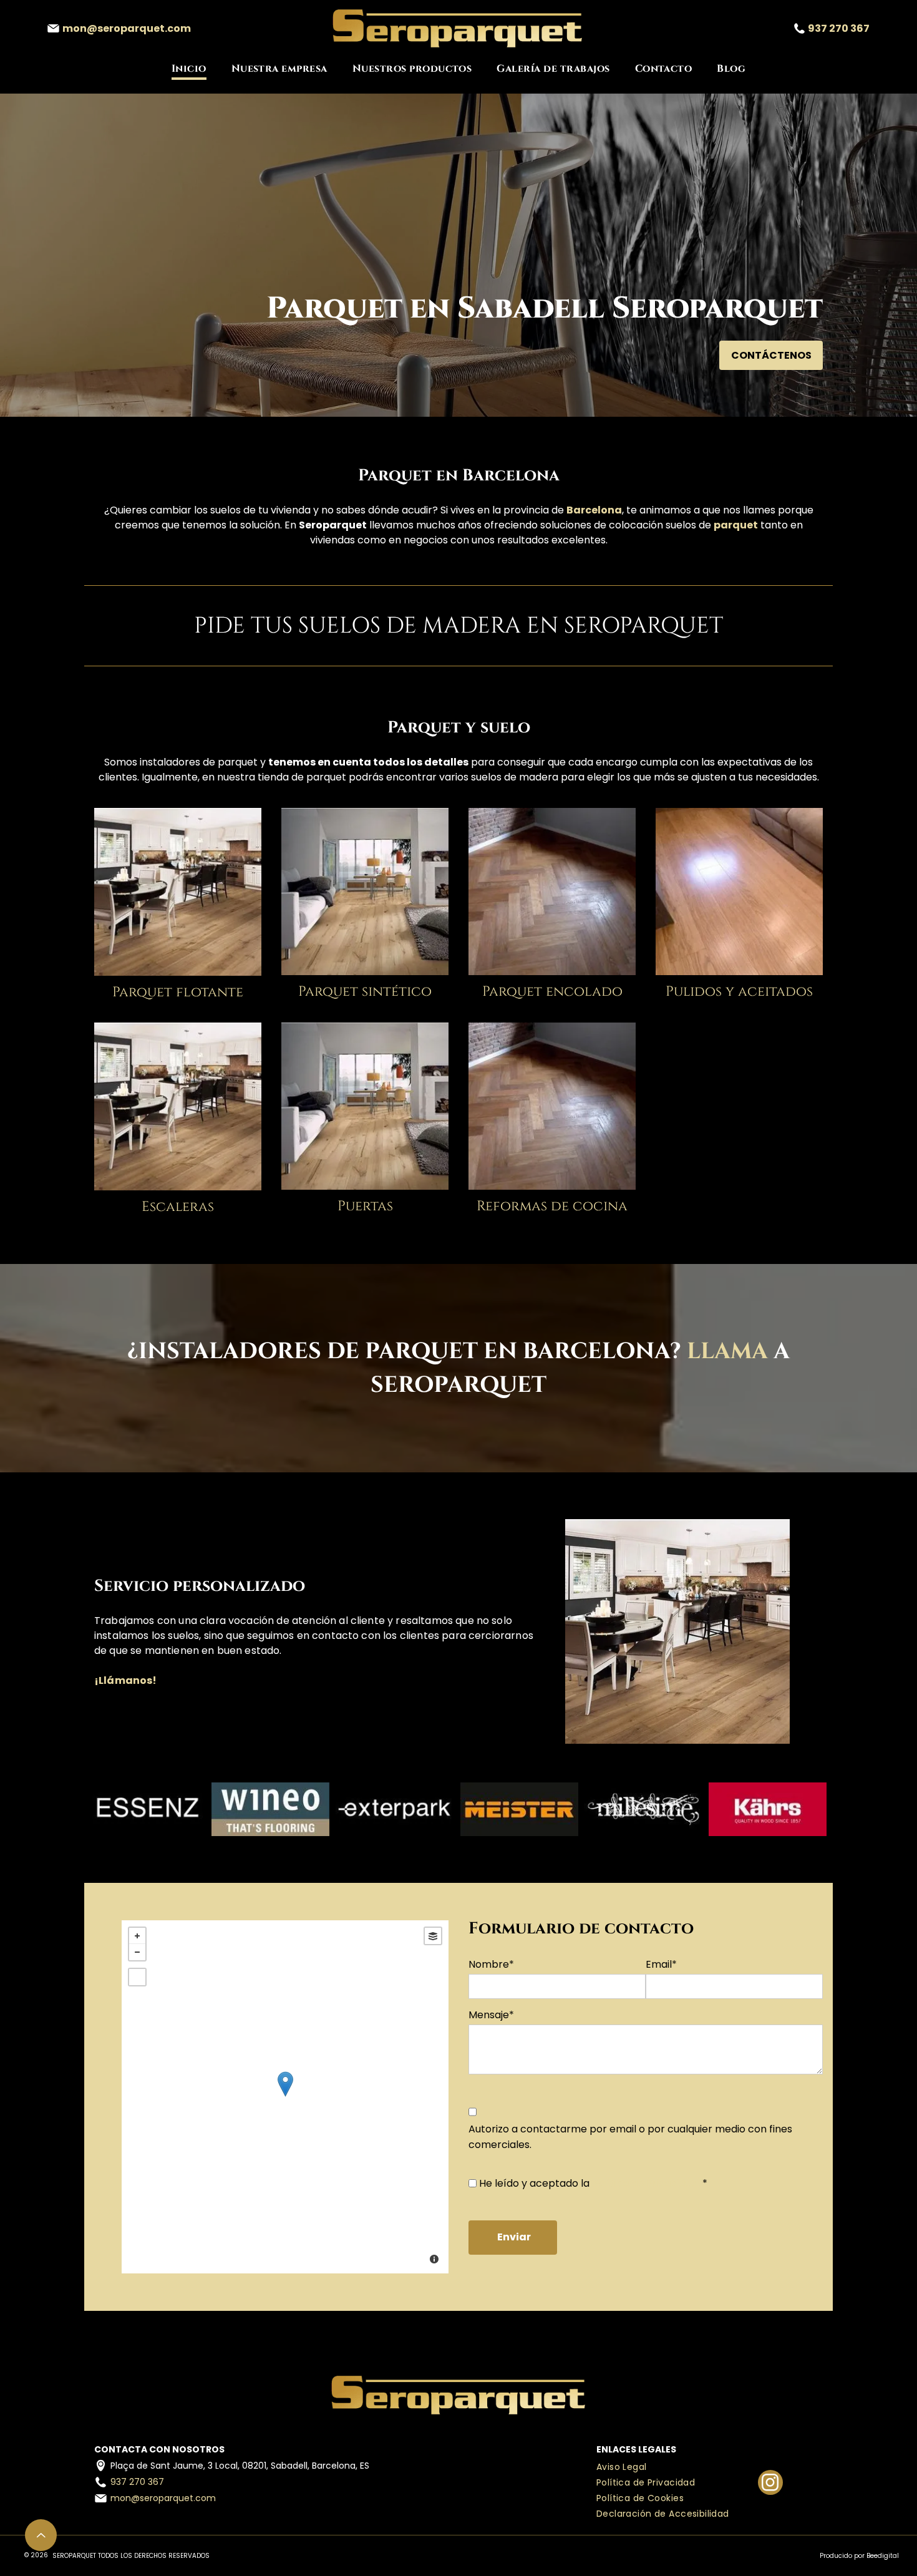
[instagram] (770, 2484)
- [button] (137, 1952)
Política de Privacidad (645, 2183)
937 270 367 (137, 2482)
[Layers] (433, 1936)
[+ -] (285, 2097)
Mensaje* (491, 2015)
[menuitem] (189, 69)
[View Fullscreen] (137, 1977)
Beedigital (883, 2556)
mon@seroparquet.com (163, 2498)
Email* (661, 1964)
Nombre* (491, 1964)
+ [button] (137, 1936)
